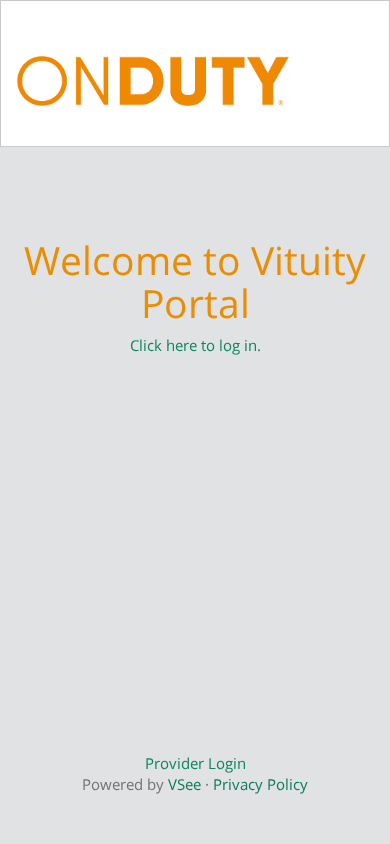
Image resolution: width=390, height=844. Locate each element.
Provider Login (195, 763)
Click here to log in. (195, 345)
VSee (184, 784)
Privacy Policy (260, 784)
